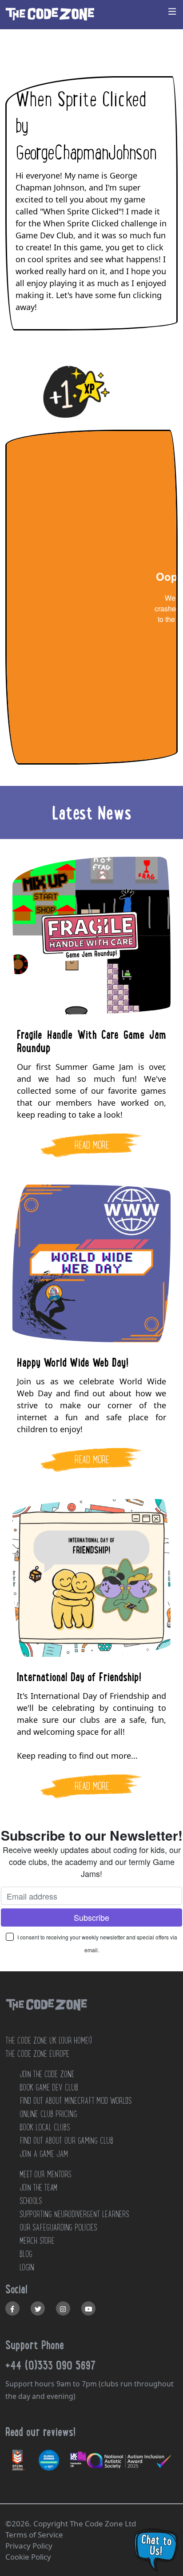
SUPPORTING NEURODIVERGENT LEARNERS (74, 2214)
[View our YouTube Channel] (88, 2308)
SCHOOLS (31, 2201)
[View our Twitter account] (38, 2308)
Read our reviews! (40, 2432)
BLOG (26, 2254)
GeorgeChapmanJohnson (86, 153)
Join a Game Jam (44, 2154)
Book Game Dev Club (49, 2087)
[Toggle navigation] (172, 11)
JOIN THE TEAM (38, 2187)
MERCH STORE (37, 2241)
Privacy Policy (29, 2546)
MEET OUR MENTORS (45, 2174)
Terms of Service (34, 2535)
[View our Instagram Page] (63, 2308)
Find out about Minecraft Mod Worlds (76, 2101)
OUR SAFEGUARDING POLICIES (58, 2227)
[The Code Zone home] (46, 2016)
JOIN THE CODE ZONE (47, 2074)
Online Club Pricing (48, 2114)
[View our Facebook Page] (12, 2308)
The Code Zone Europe (37, 2054)
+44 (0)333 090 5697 (51, 2365)
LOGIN (27, 2267)
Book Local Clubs (45, 2127)
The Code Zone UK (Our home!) (49, 2040)
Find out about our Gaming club (66, 2141)
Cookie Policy (28, 2557)
